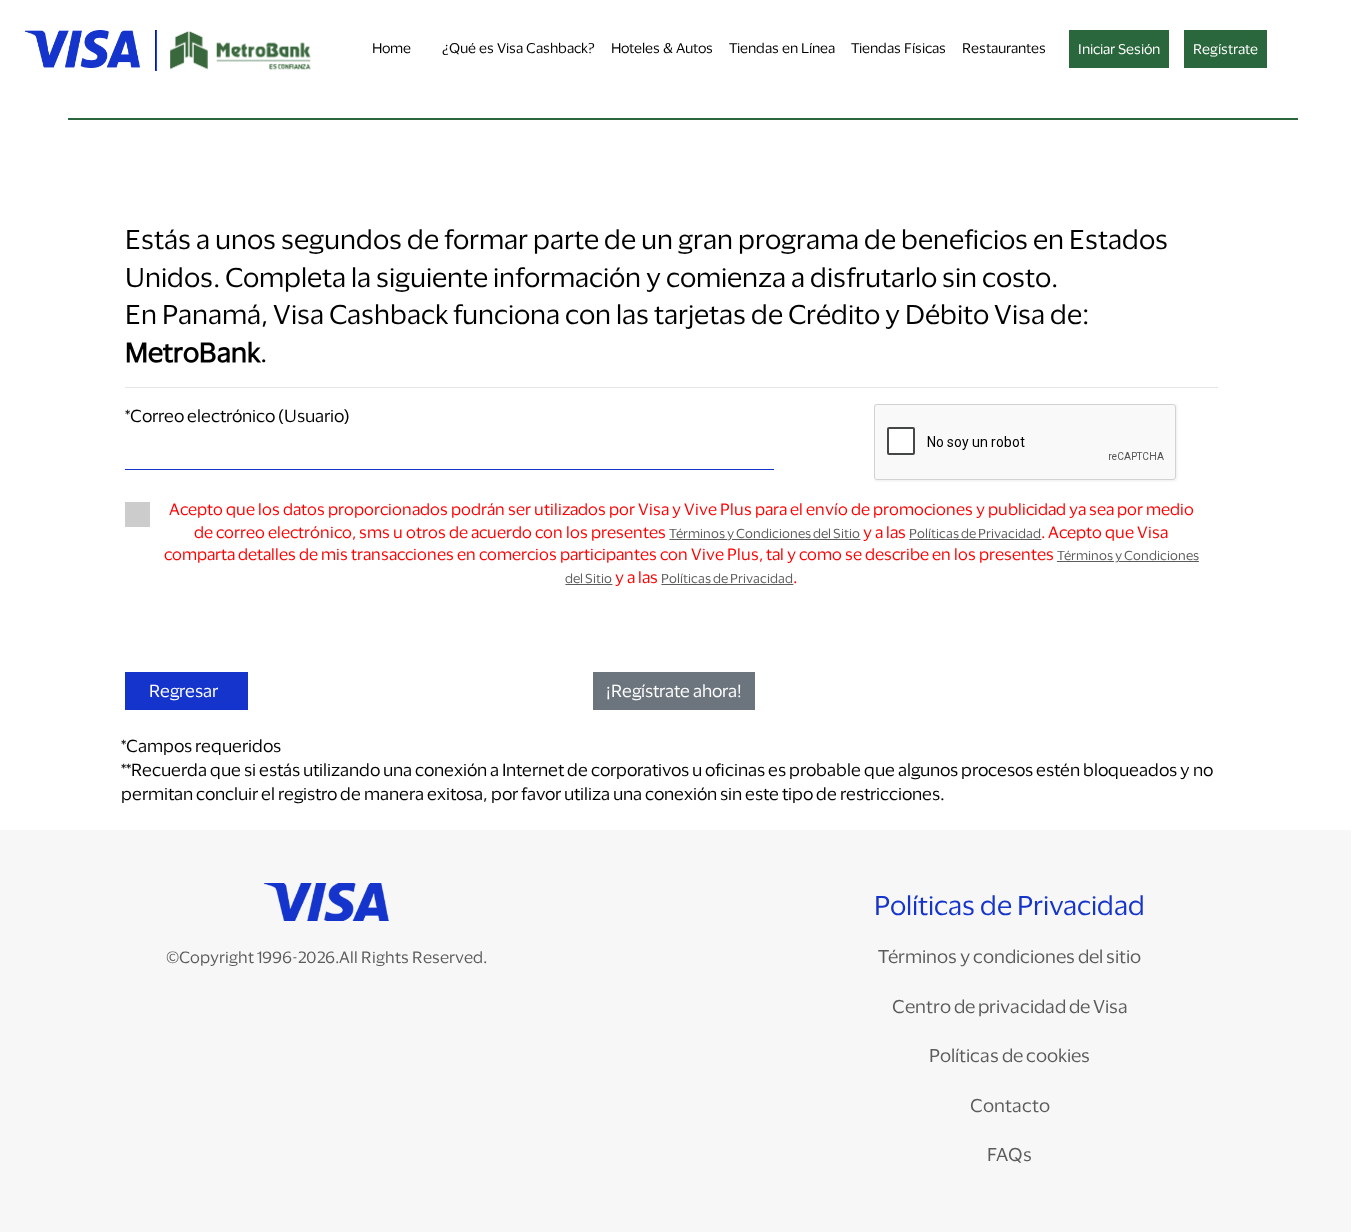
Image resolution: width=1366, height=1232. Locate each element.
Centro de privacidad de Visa (1010, 1006)
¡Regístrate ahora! (674, 690)
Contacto (1010, 1105)
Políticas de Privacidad (975, 533)
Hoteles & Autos (662, 47)
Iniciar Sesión (1119, 48)
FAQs (1009, 1154)
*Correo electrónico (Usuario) (237, 415)
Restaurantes (1004, 47)
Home (391, 47)
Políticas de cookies (1009, 1055)
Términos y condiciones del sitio (1009, 956)
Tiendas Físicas (898, 47)
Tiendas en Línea (782, 47)
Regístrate (1225, 48)
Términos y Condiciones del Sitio (764, 533)
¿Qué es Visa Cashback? (518, 47)
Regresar (183, 690)
